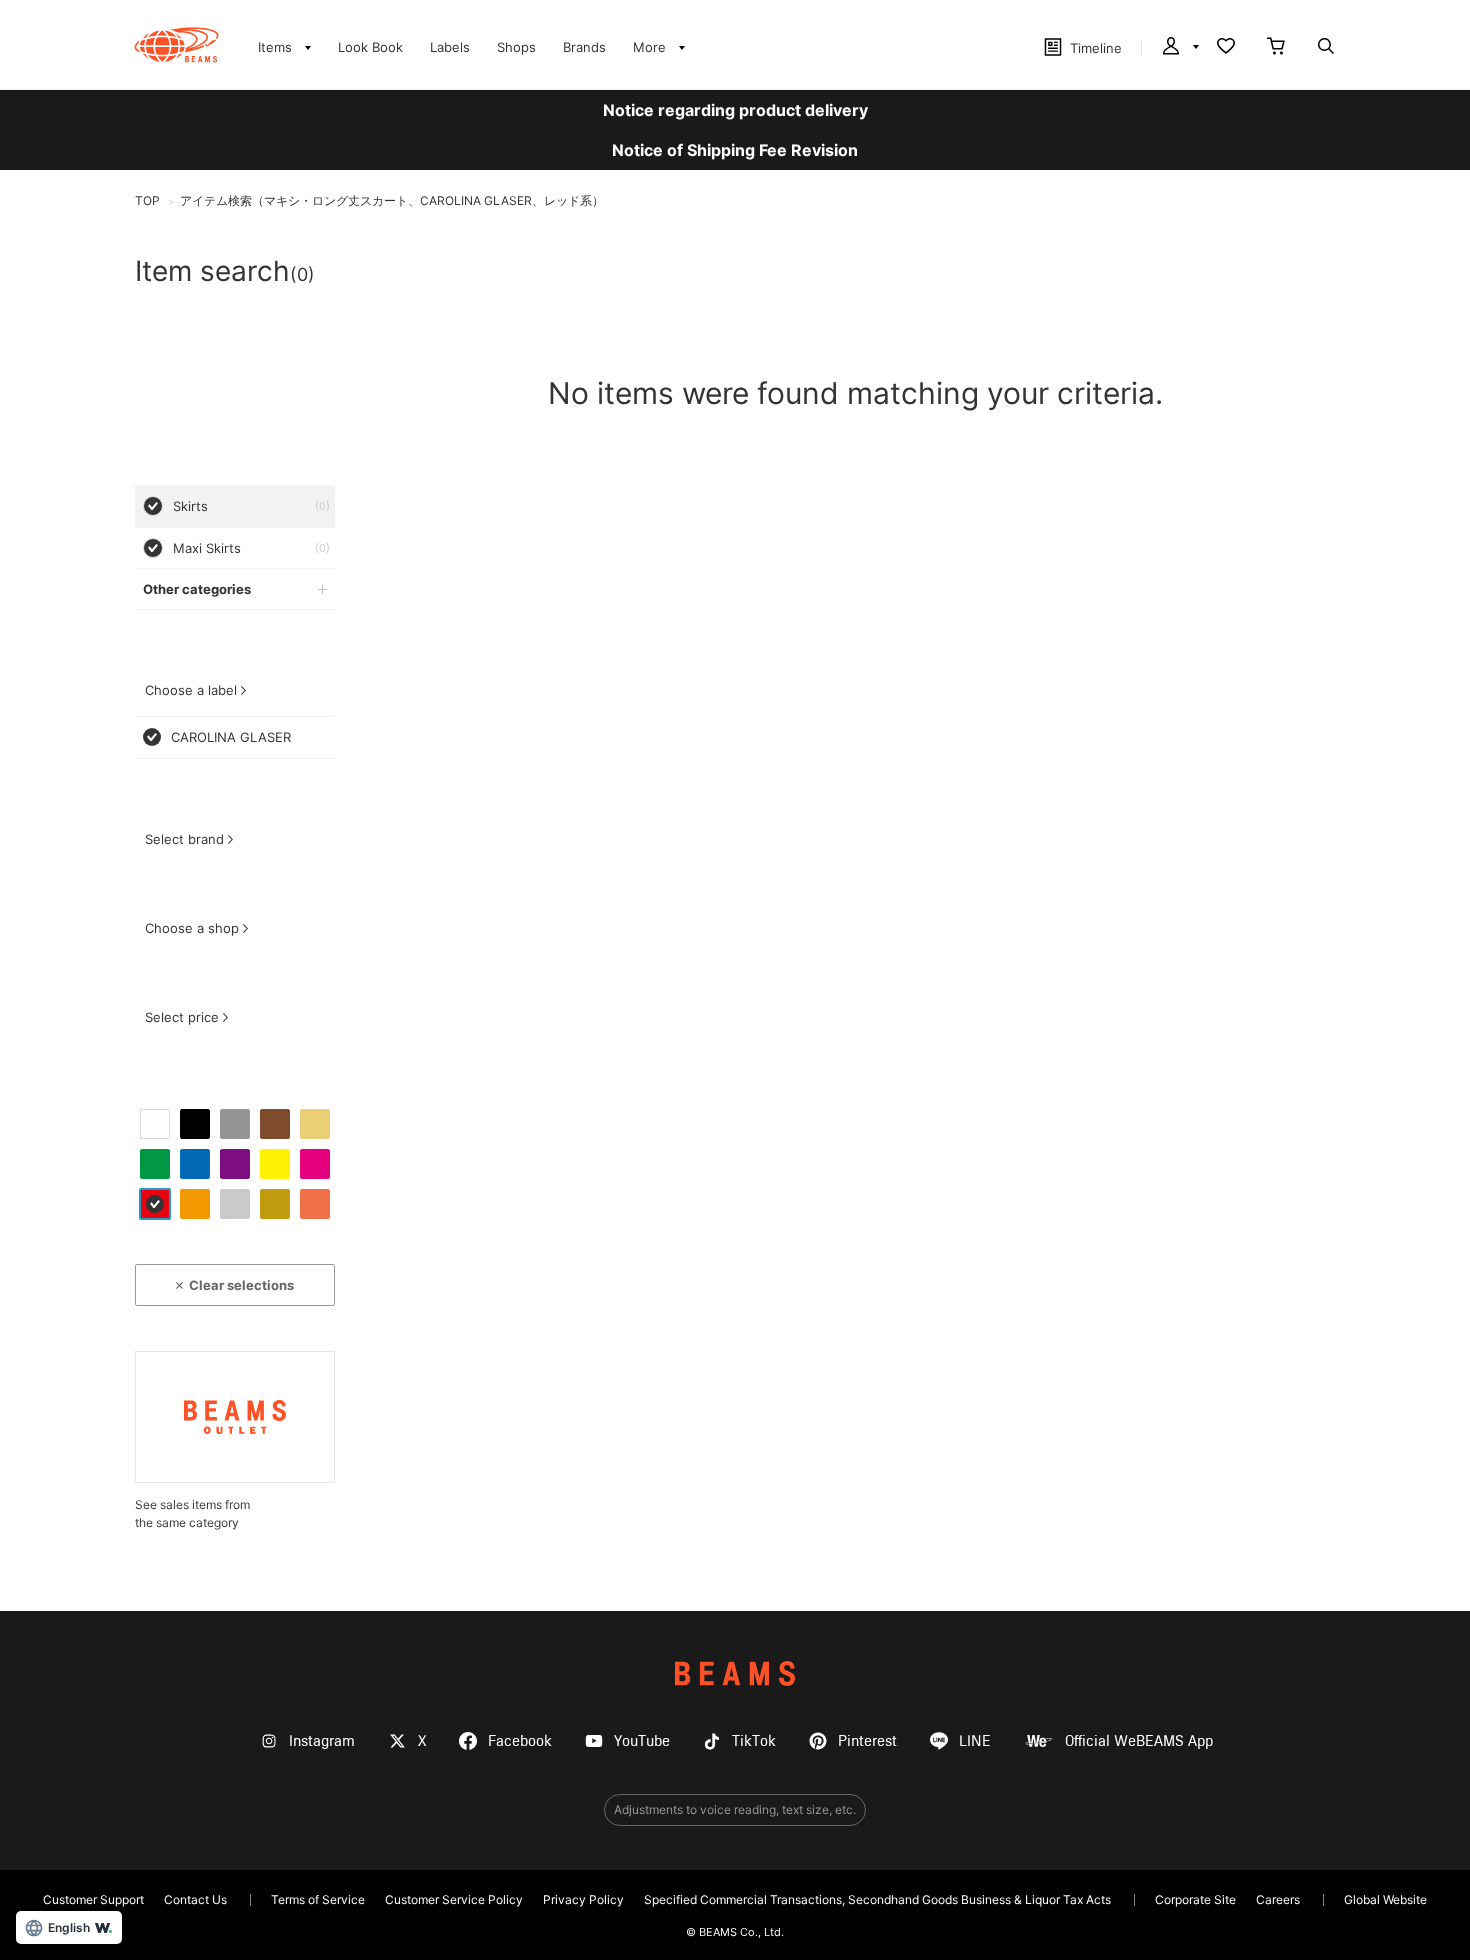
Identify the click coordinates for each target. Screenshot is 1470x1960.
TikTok (754, 1741)
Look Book (370, 47)
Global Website (1385, 1899)
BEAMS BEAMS (176, 45)
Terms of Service (318, 1899)
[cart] (1276, 48)
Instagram (322, 1741)
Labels (450, 47)
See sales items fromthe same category (192, 1513)
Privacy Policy (583, 1899)
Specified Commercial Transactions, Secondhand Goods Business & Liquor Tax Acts (877, 1899)
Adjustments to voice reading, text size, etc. (735, 1809)
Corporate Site (1195, 1899)
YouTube (642, 1741)
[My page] (1179, 48)
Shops (516, 47)
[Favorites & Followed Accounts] (1226, 48)
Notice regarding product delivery (735, 110)
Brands (584, 47)
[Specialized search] (1326, 48)
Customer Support (93, 1899)
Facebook (520, 1741)
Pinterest (867, 1741)
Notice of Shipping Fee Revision (735, 150)
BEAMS (735, 1673)
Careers (1278, 1899)
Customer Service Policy (454, 1899)
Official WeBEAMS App (1139, 1741)
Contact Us (195, 1899)
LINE (975, 1741)
